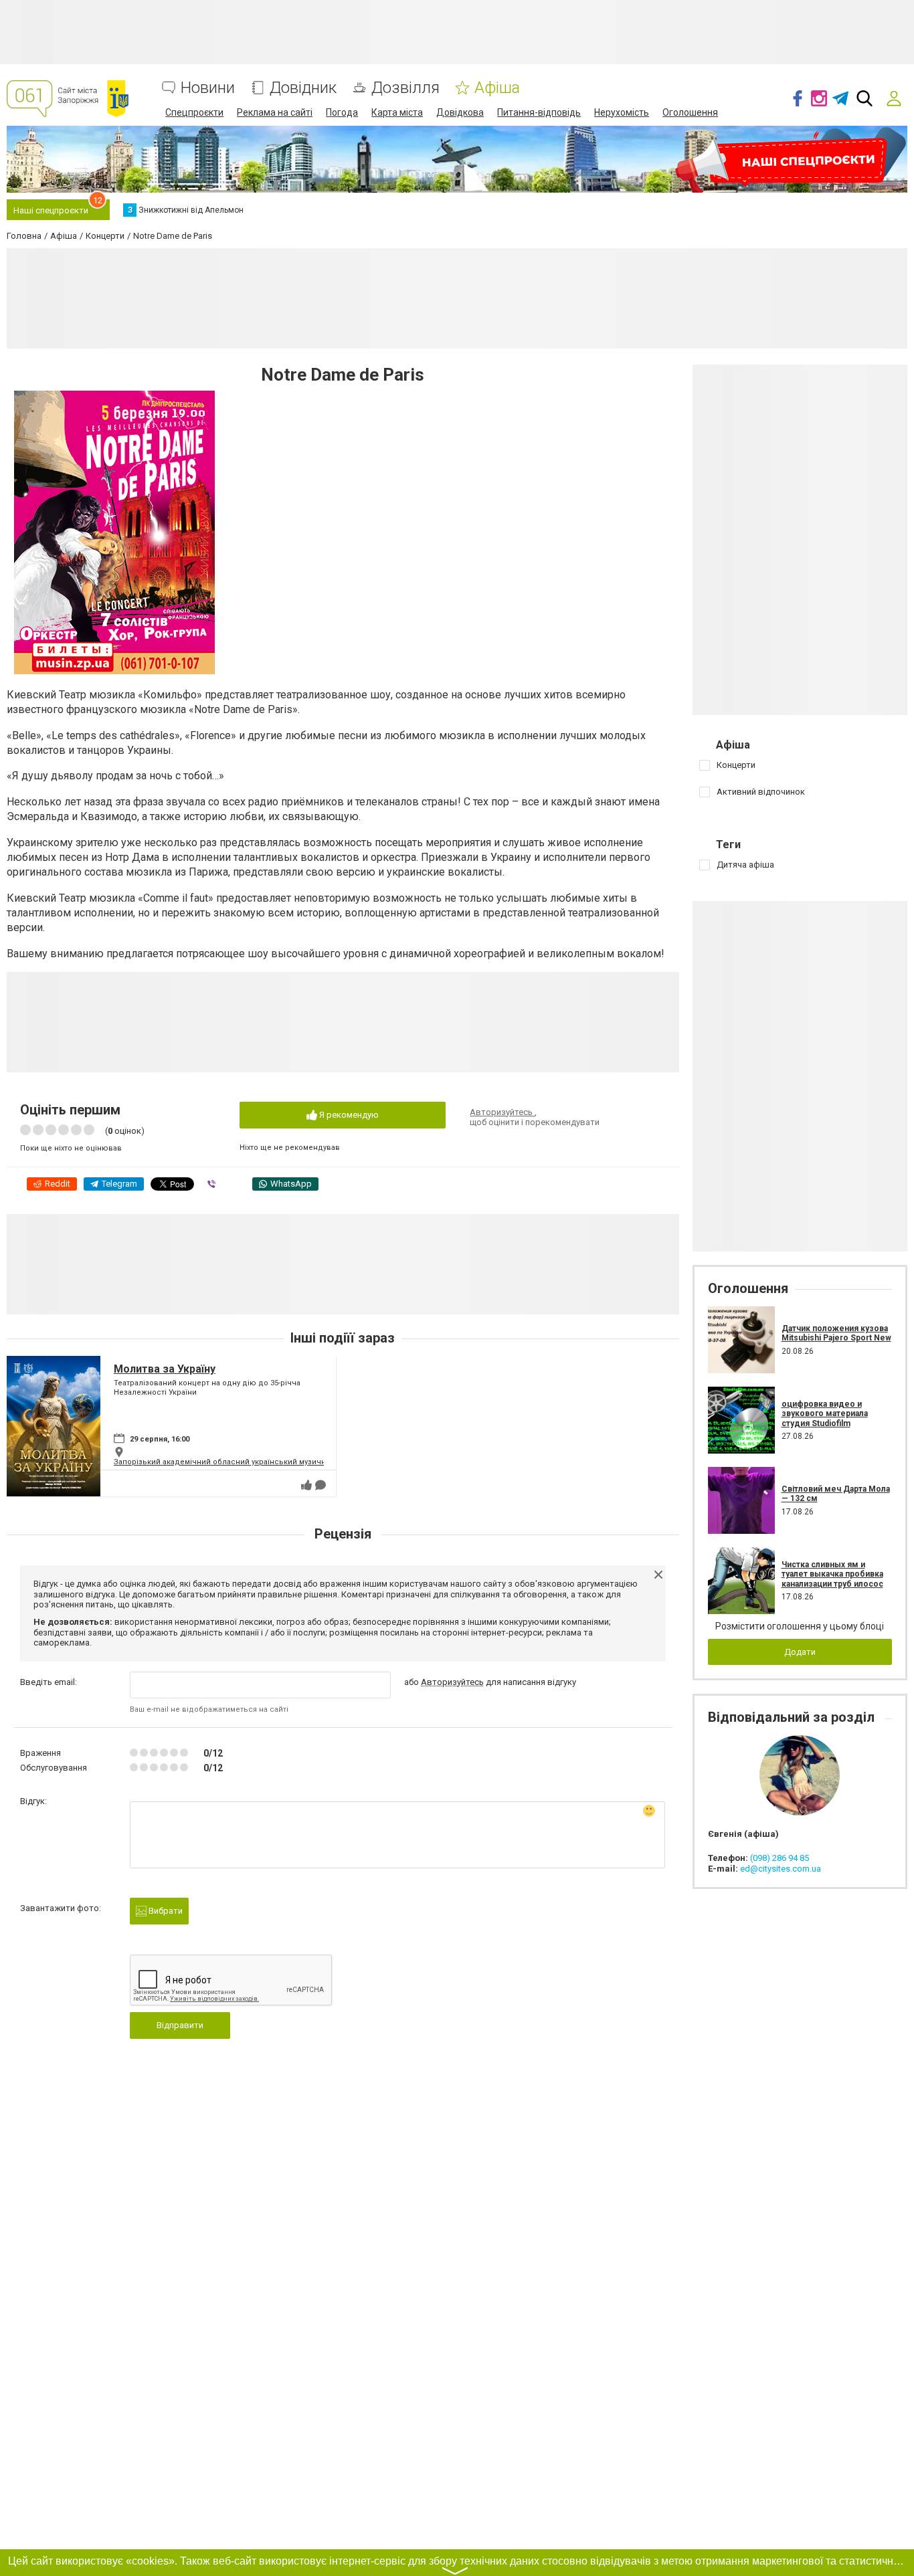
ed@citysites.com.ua (781, 1869)
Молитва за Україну (165, 1369)
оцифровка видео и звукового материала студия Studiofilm (825, 1414)
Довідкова (460, 112)
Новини (208, 88)
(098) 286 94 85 (780, 1858)
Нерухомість (622, 112)
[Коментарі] (321, 1485)
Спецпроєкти (194, 112)
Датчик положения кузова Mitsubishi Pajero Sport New (836, 1333)
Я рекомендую (348, 1115)
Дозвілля (405, 88)
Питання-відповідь (539, 112)
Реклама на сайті (275, 112)
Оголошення (690, 112)
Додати (800, 1652)
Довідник (303, 88)
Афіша (497, 88)
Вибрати (165, 1911)
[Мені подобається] (306, 1485)
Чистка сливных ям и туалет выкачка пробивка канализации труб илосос (832, 1574)
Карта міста (397, 112)
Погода (342, 112)
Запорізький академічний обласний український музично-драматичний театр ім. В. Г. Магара (288, 1462)
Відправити (180, 2025)
